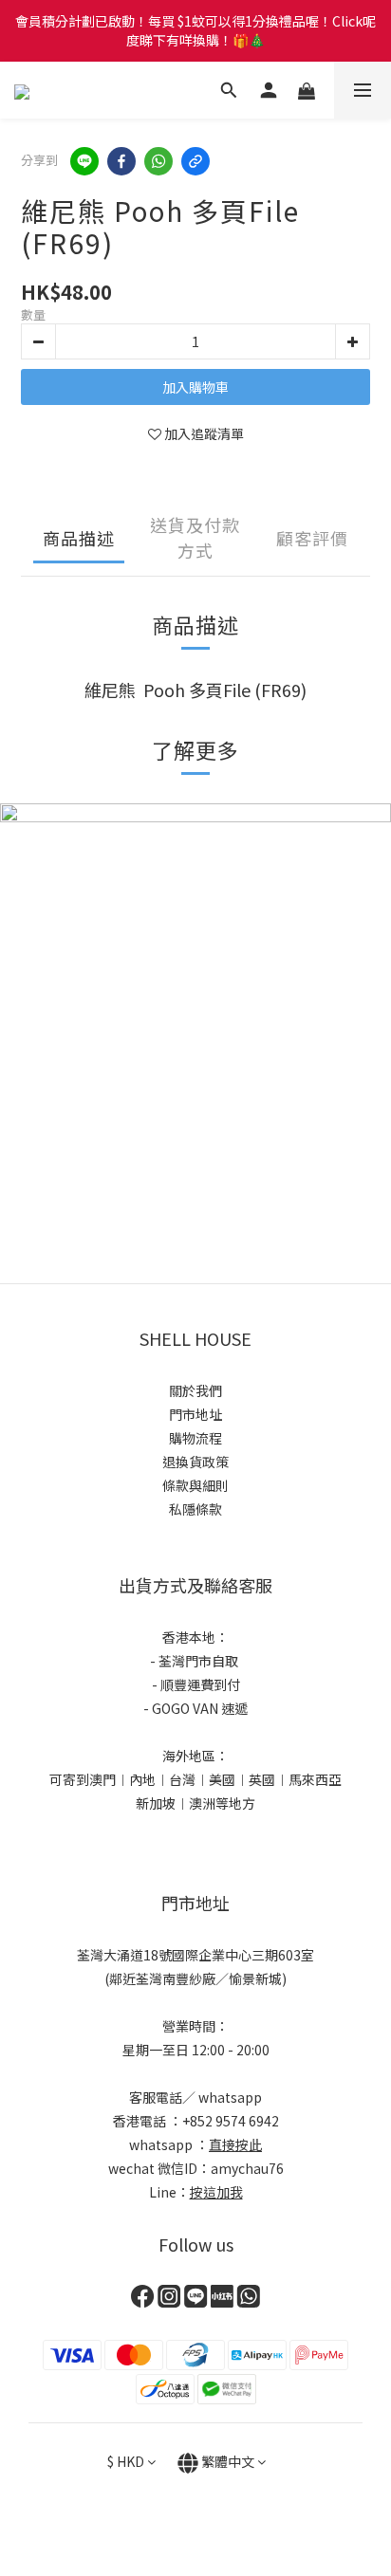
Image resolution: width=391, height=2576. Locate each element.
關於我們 (195, 1390)
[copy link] (195, 161)
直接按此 (235, 2144)
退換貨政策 (195, 1462)
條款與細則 (195, 1485)
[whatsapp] (158, 161)
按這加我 (216, 2192)
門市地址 (195, 1414)
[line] (84, 161)
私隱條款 (195, 1509)
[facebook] (121, 161)
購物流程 (195, 1438)
